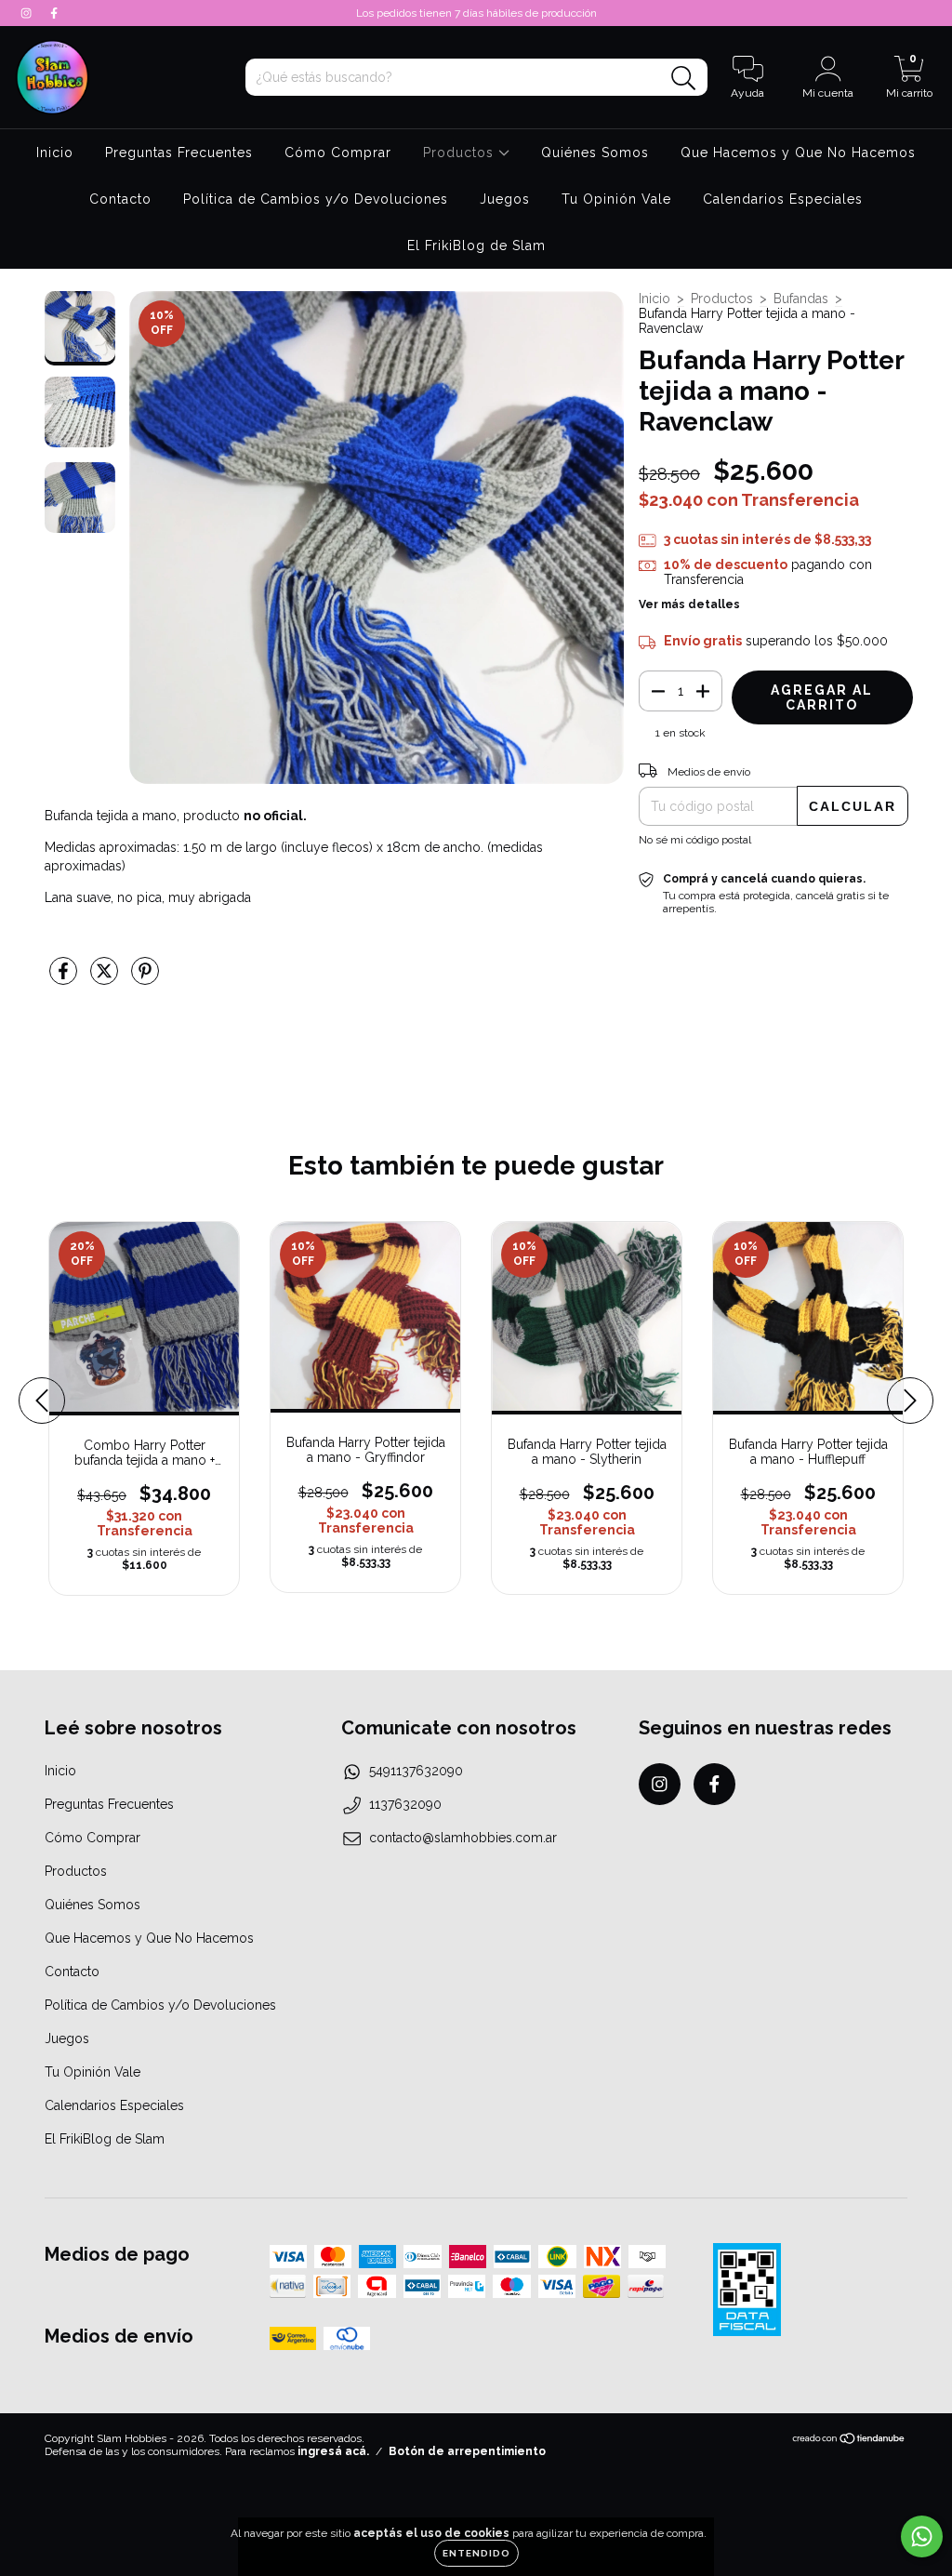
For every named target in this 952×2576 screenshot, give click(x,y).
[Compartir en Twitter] (106, 979)
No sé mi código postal (695, 840)
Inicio (55, 153)
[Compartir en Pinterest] (145, 979)
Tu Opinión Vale (616, 199)
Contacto (120, 199)
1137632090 (405, 1804)
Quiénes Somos (595, 153)
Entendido (476, 2553)
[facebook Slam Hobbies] (54, 13)
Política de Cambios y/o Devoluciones (316, 199)
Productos (461, 153)
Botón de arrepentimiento (467, 2451)
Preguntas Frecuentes (179, 153)
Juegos (505, 199)
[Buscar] (684, 79)
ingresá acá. (333, 2451)
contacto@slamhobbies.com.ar (463, 1838)
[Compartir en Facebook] (65, 979)
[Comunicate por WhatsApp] (922, 2536)
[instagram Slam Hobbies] (28, 13)
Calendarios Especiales (783, 199)
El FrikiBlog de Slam (476, 246)
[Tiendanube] (849, 2441)
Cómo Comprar (338, 153)
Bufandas (801, 299)
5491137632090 (416, 1771)
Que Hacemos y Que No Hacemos (798, 153)
